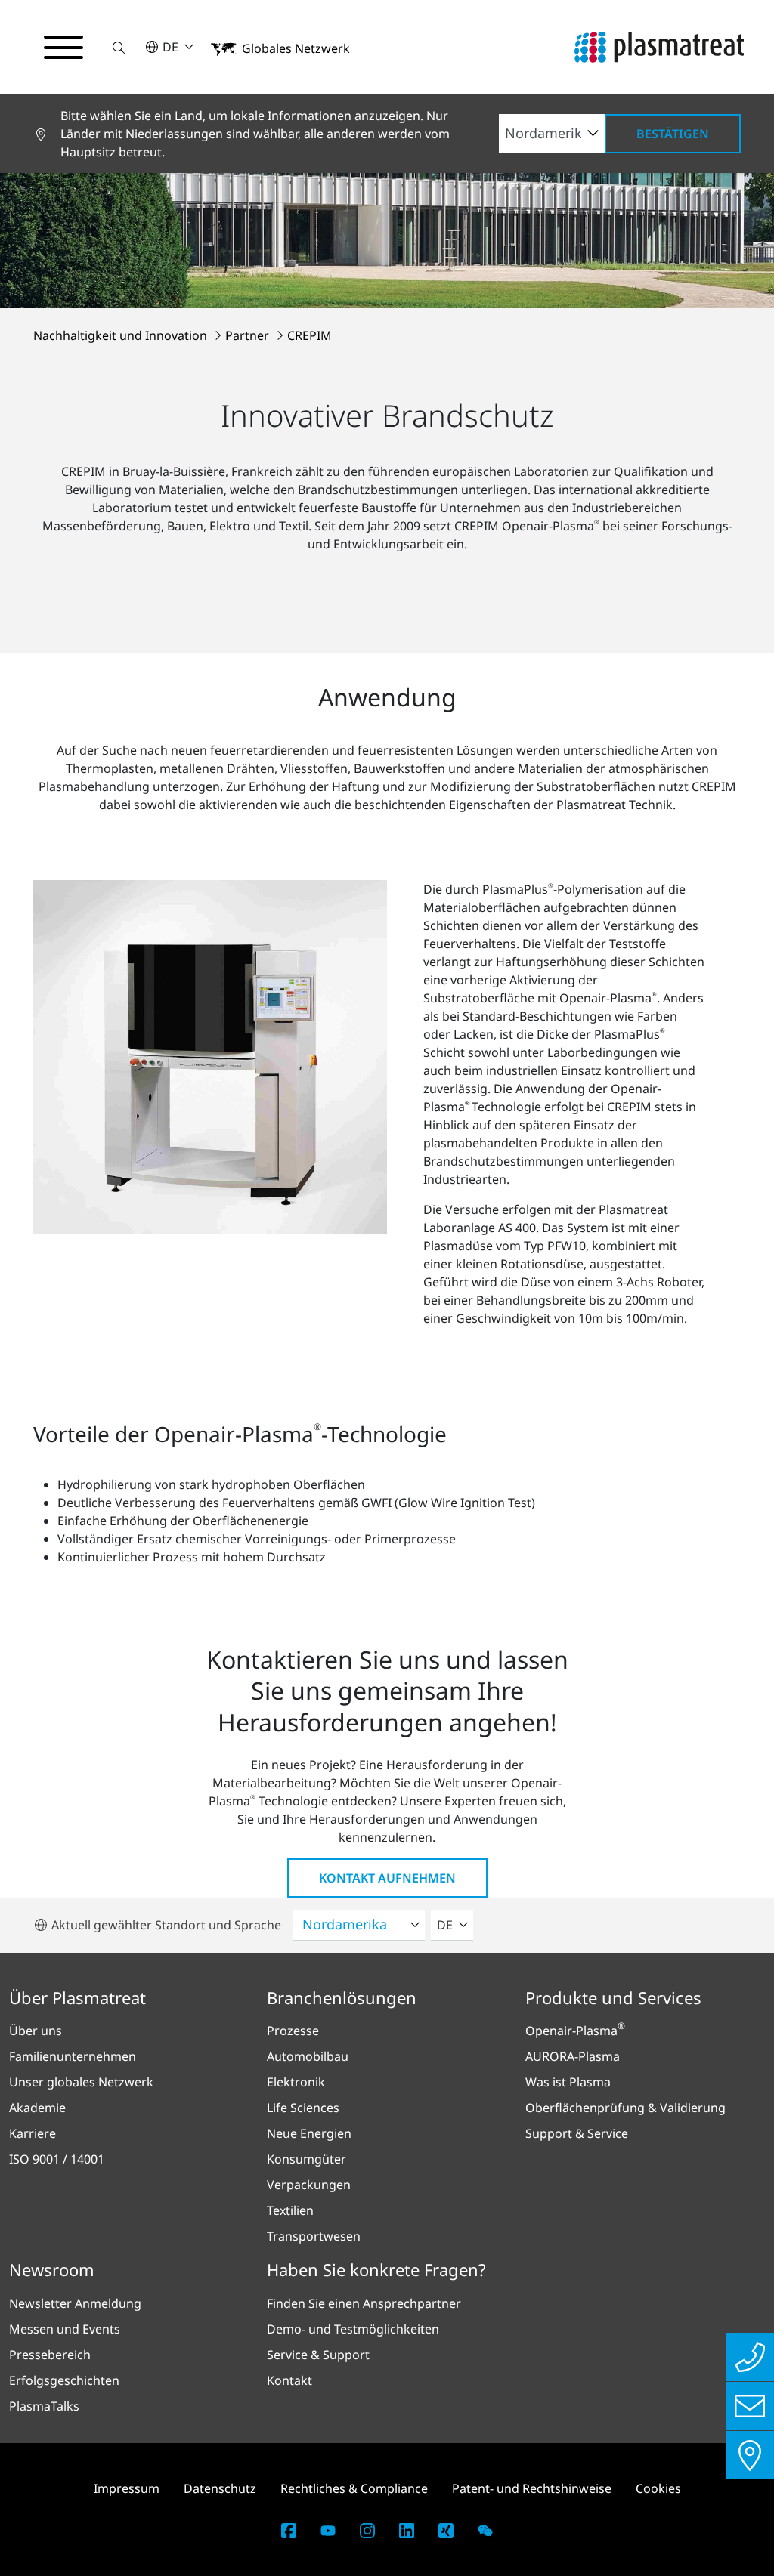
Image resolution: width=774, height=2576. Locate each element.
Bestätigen (673, 134)
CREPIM (310, 335)
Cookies (658, 2488)
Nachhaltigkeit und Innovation (122, 335)
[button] (119, 47)
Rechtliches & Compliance (354, 2488)
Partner (249, 335)
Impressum (127, 2488)
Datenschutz (220, 2488)
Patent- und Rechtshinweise (532, 2488)
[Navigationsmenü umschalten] (63, 48)
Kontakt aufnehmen (387, 1878)
